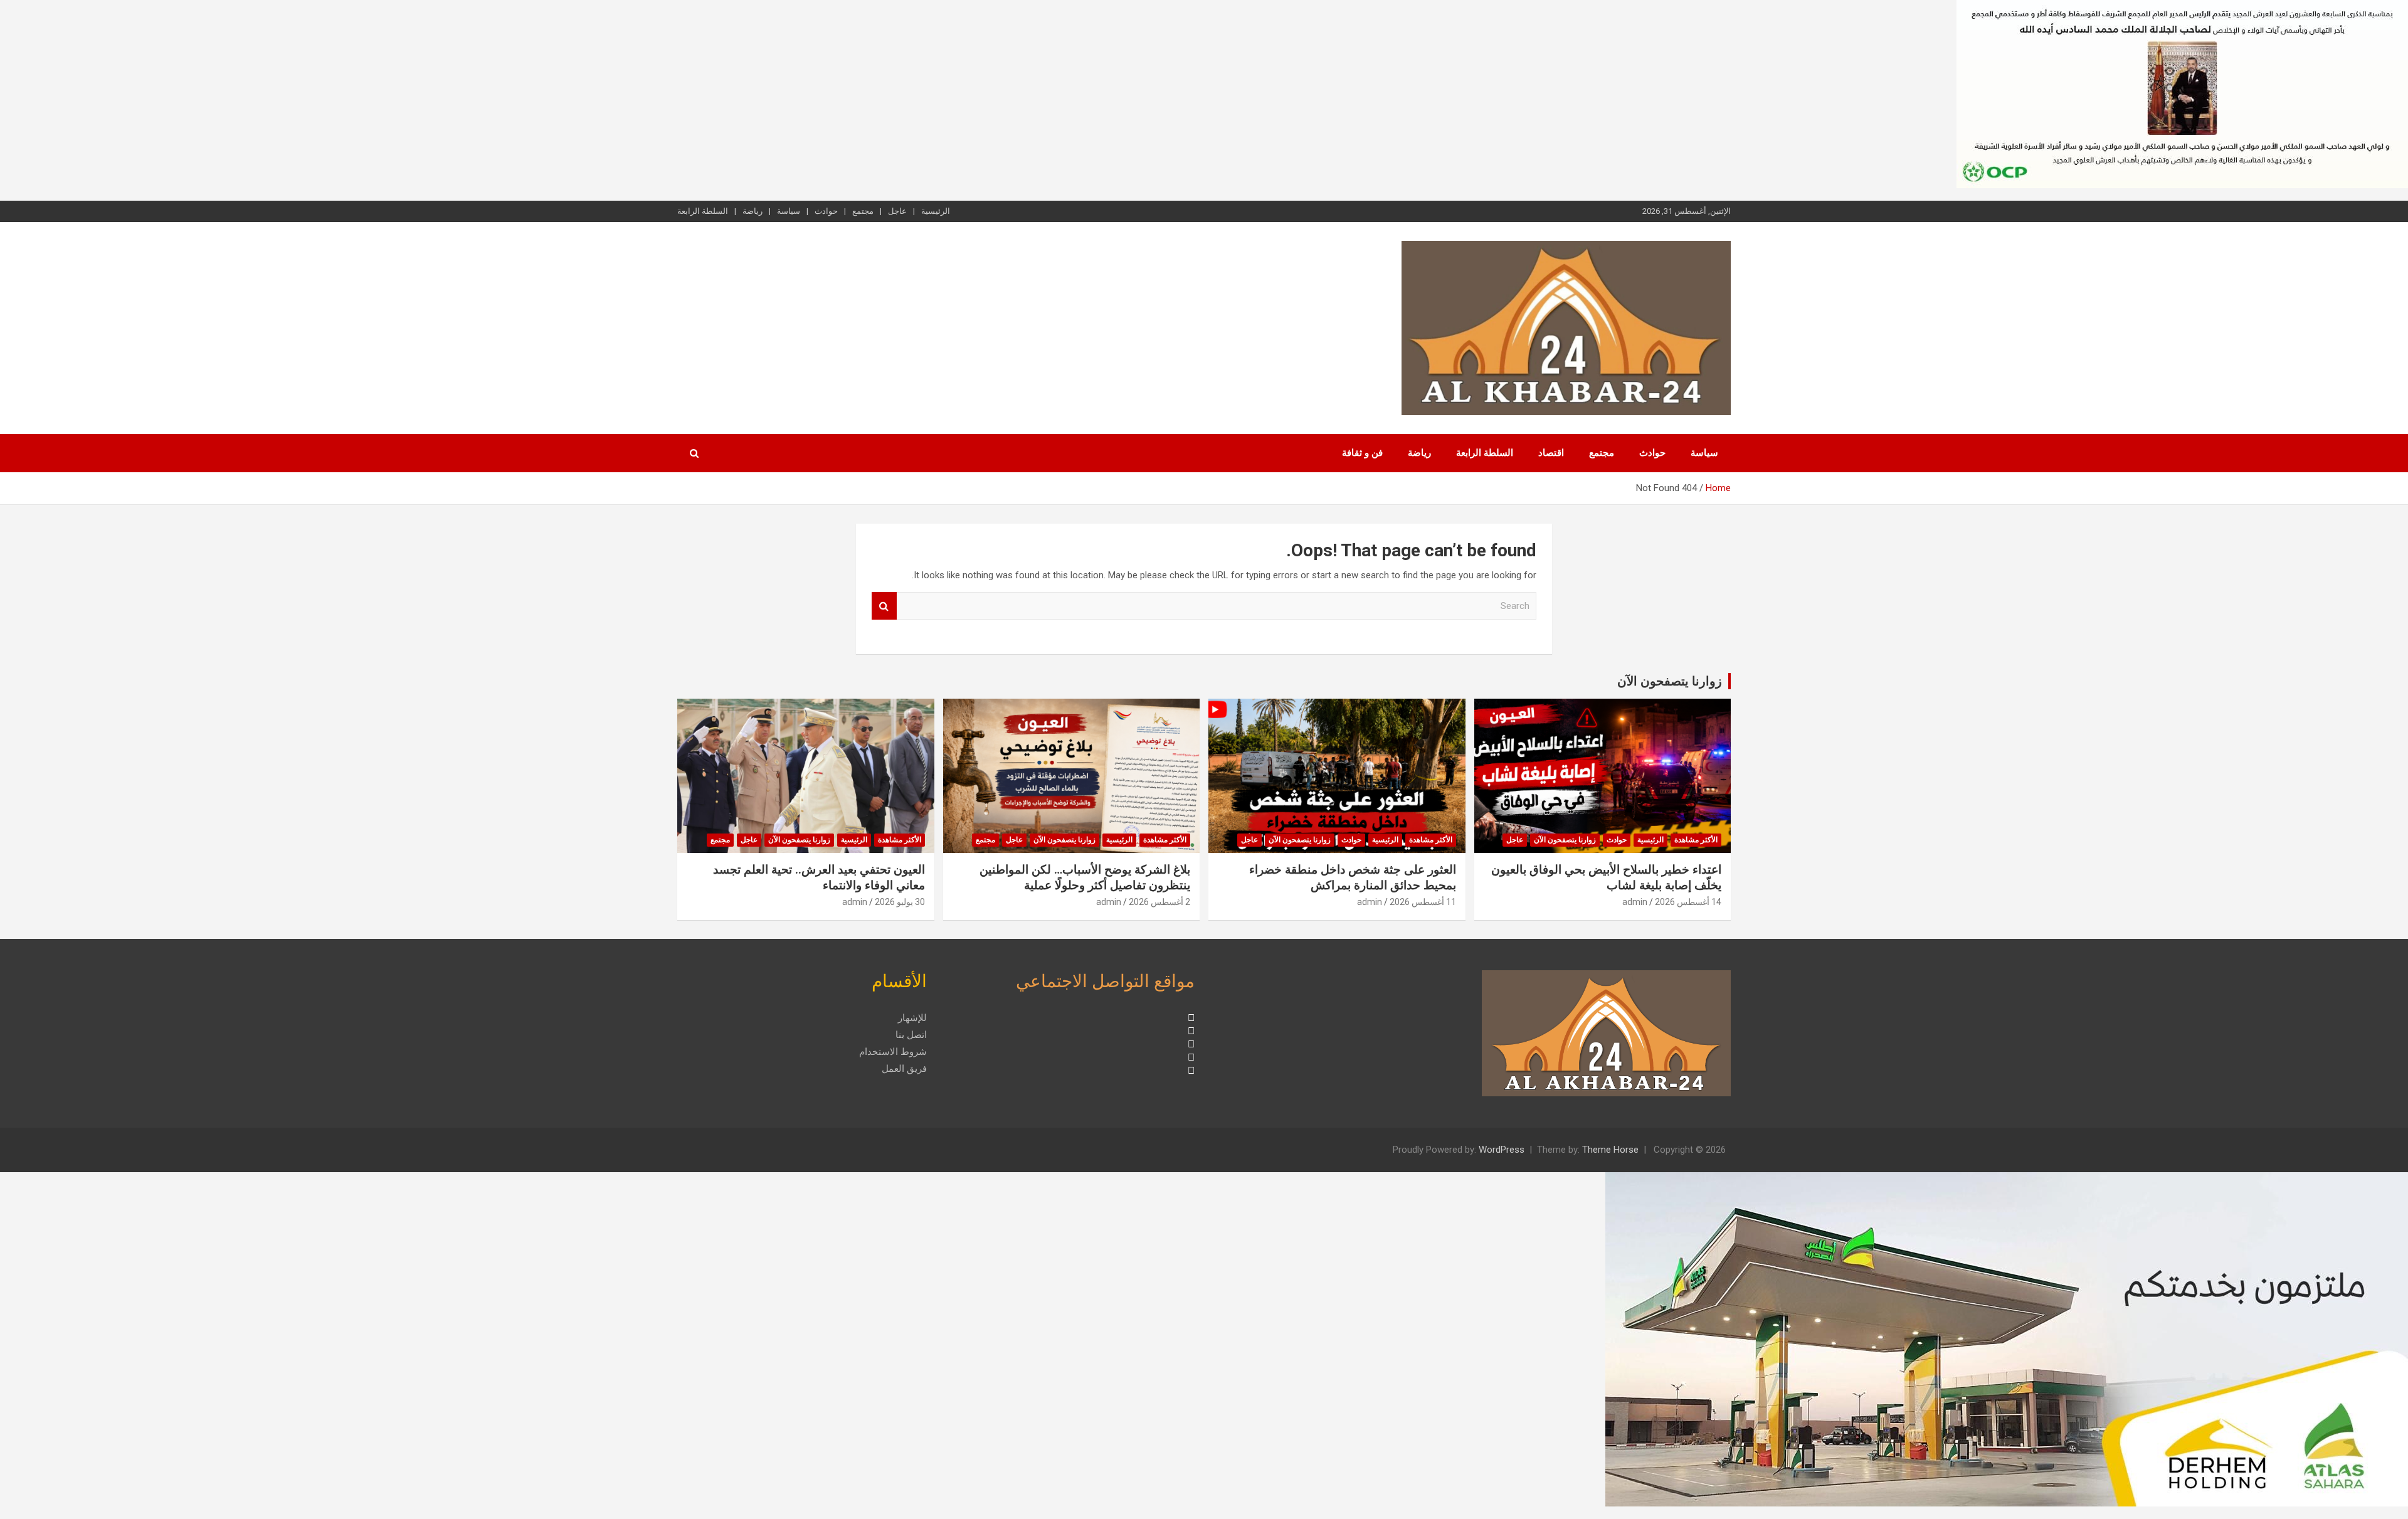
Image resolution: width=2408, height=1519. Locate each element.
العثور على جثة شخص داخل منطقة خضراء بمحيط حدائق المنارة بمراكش (1353, 877)
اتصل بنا (911, 1035)
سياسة (789, 211)
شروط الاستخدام (893, 1052)
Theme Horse (1610, 1150)
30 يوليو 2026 (900, 902)
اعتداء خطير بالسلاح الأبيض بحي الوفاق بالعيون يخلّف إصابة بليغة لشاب (1606, 877)
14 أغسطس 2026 (1688, 902)
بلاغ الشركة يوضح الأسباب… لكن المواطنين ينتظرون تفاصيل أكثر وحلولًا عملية (1085, 877)
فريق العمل (904, 1069)
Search (884, 606)
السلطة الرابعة (703, 211)
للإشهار (912, 1018)
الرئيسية (936, 211)
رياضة (752, 211)
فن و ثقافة (1362, 453)
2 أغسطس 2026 (1159, 902)
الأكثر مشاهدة (1696, 840)
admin (1635, 902)
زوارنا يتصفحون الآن (1670, 681)
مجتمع (863, 211)
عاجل (897, 211)
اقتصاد (1551, 453)
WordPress (1502, 1150)
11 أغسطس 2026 (1423, 902)
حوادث (826, 211)
